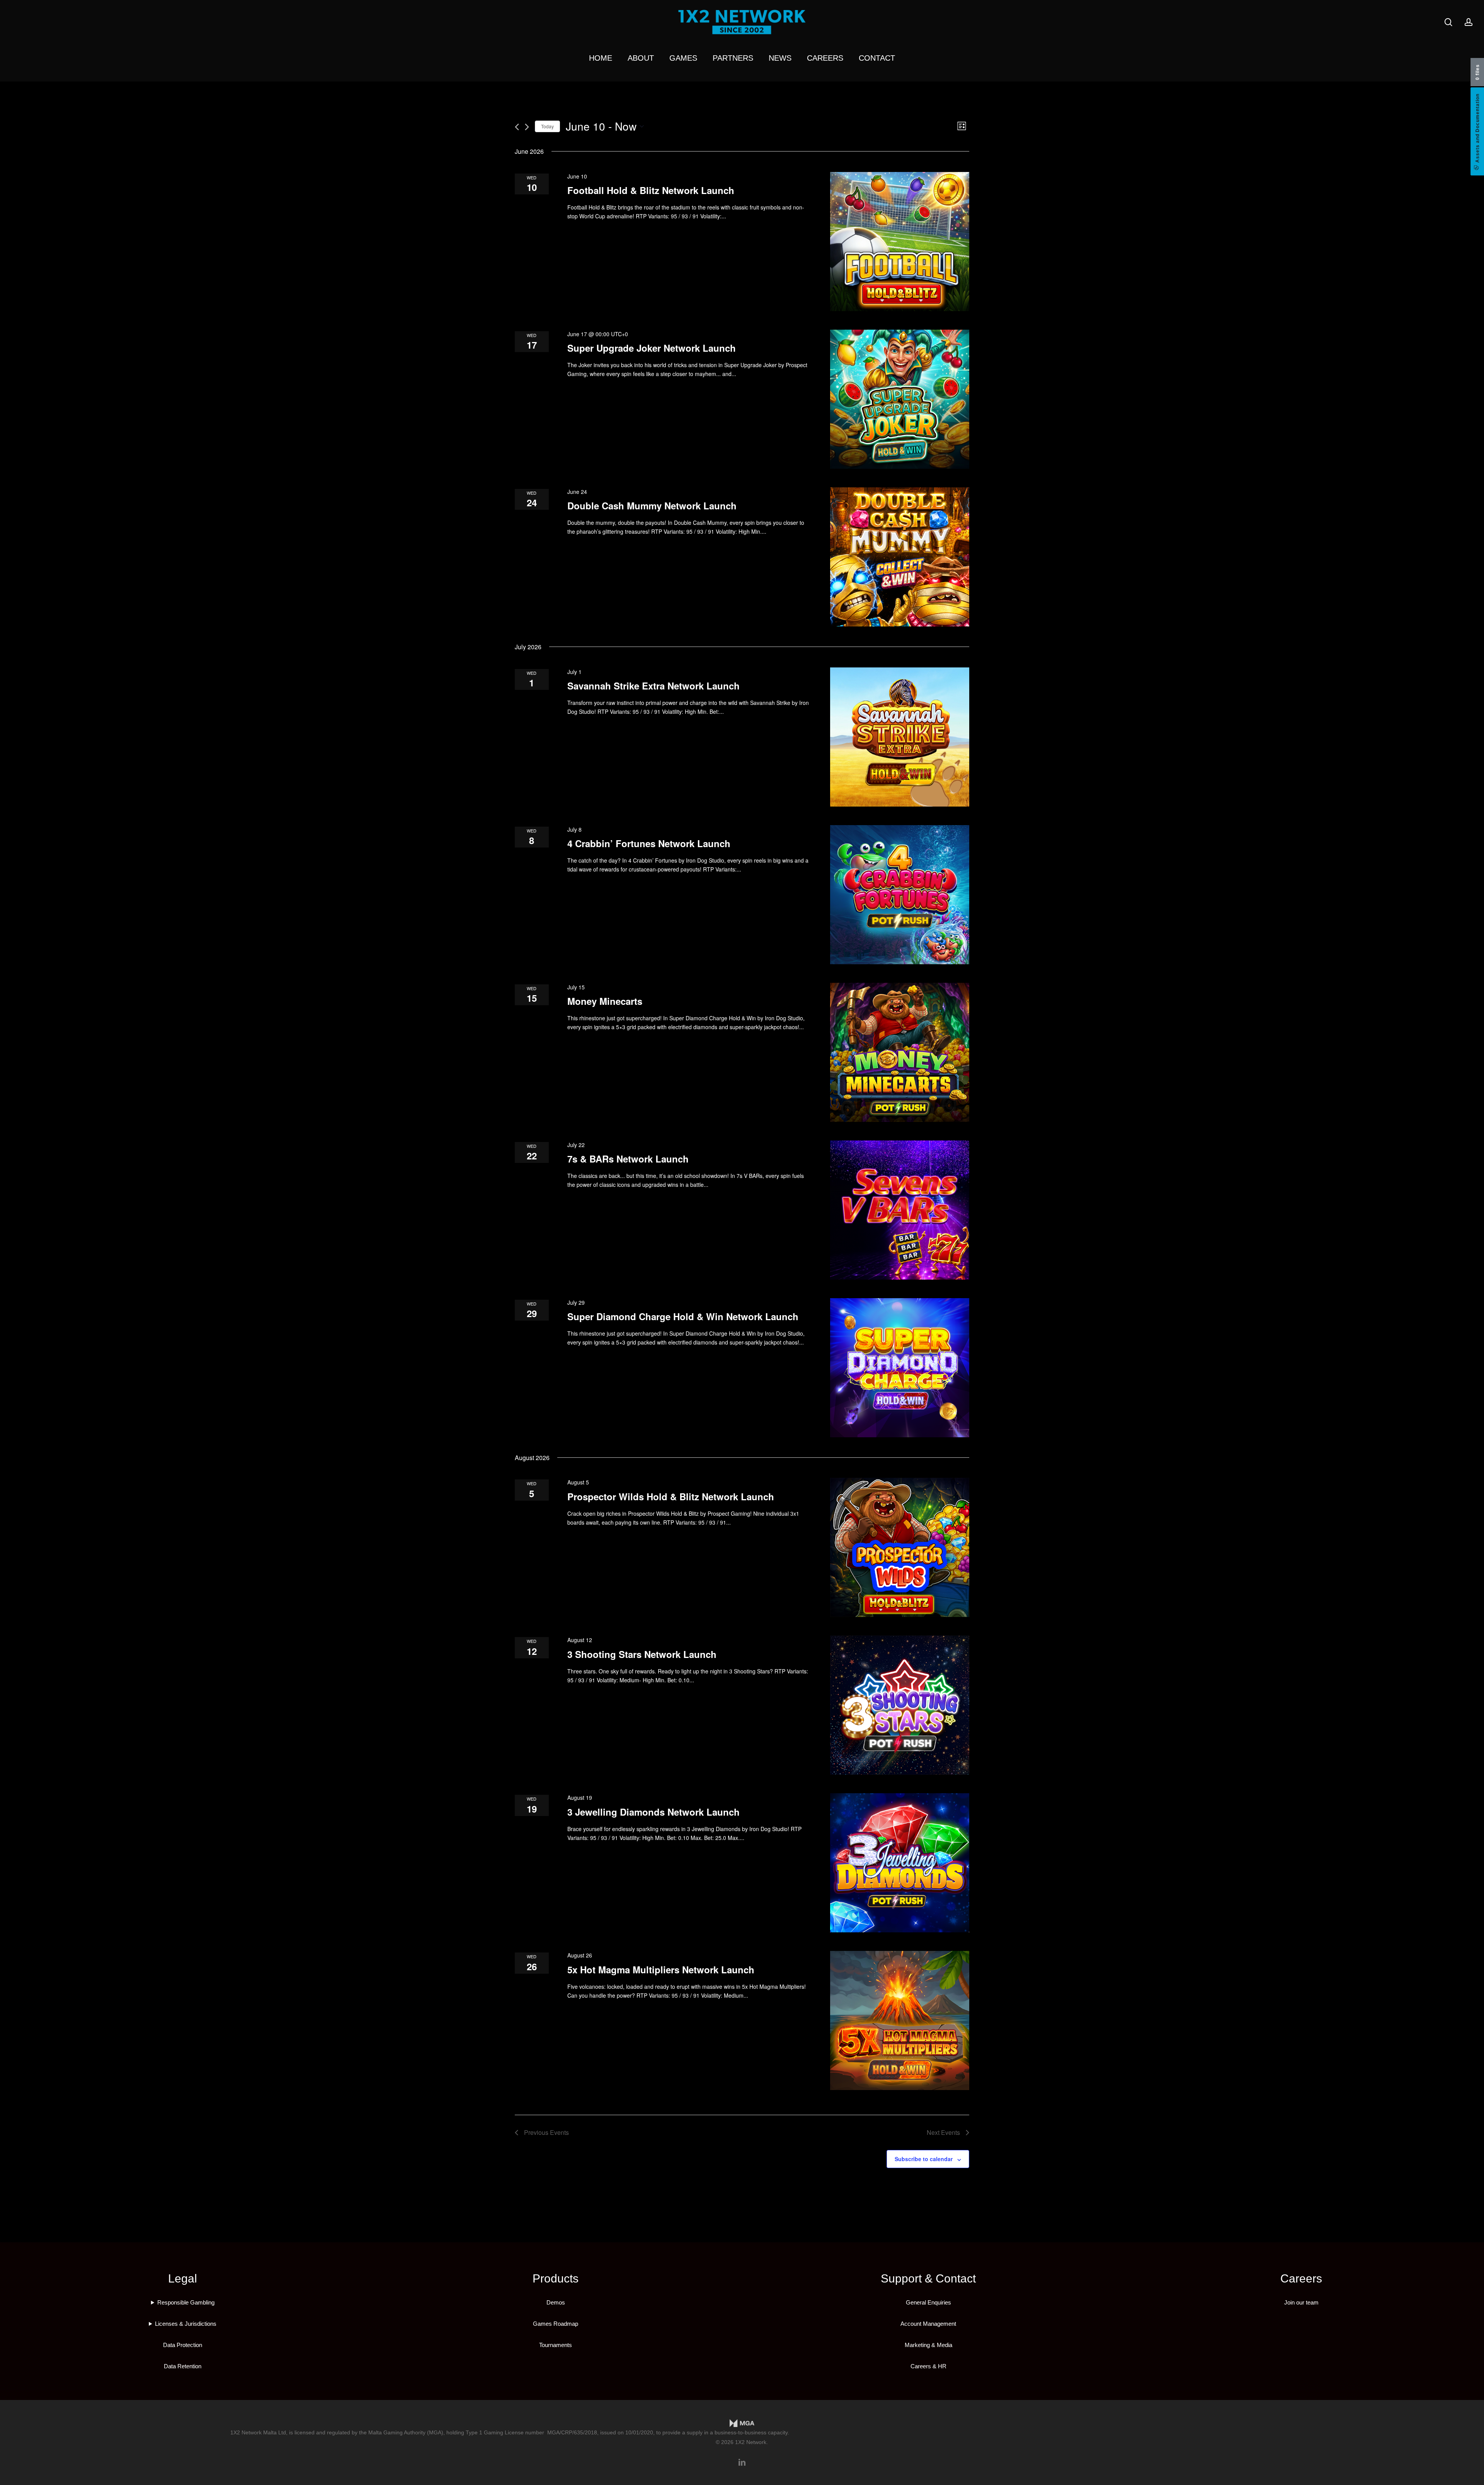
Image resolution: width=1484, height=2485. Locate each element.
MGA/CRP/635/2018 (572, 2432)
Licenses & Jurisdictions (186, 2324)
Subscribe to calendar (924, 2159)
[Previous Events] (517, 127)
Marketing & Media (928, 2345)
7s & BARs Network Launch (628, 1159)
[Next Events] (527, 127)
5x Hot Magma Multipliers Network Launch (661, 1969)
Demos (556, 2302)
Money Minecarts (605, 1001)
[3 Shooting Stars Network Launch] (900, 1705)
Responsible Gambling (186, 2302)
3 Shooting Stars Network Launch (642, 1654)
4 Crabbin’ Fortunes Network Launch (649, 843)
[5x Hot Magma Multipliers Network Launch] (900, 2020)
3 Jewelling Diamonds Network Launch (654, 1812)
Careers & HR (928, 2366)
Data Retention (183, 2366)
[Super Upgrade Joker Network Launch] (900, 399)
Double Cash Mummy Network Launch (652, 506)
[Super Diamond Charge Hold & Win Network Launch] (900, 1368)
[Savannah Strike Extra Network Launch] (900, 737)
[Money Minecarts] (900, 1052)
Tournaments (556, 2345)
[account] (1469, 22)
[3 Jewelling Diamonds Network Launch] (900, 1863)
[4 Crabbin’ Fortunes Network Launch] (900, 895)
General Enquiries (928, 2302)
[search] (1448, 22)
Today (547, 126)
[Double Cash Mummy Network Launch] (900, 557)
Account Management (928, 2324)
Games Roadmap (556, 2324)
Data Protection (183, 2345)
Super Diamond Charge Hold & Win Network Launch (683, 1316)
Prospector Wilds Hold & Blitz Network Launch (671, 1496)
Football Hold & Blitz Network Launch (651, 190)
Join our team (1301, 2302)
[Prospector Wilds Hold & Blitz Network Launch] (900, 1547)
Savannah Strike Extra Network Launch (654, 686)
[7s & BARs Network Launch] (900, 1210)
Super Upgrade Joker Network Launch (652, 348)
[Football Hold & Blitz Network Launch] (900, 242)
